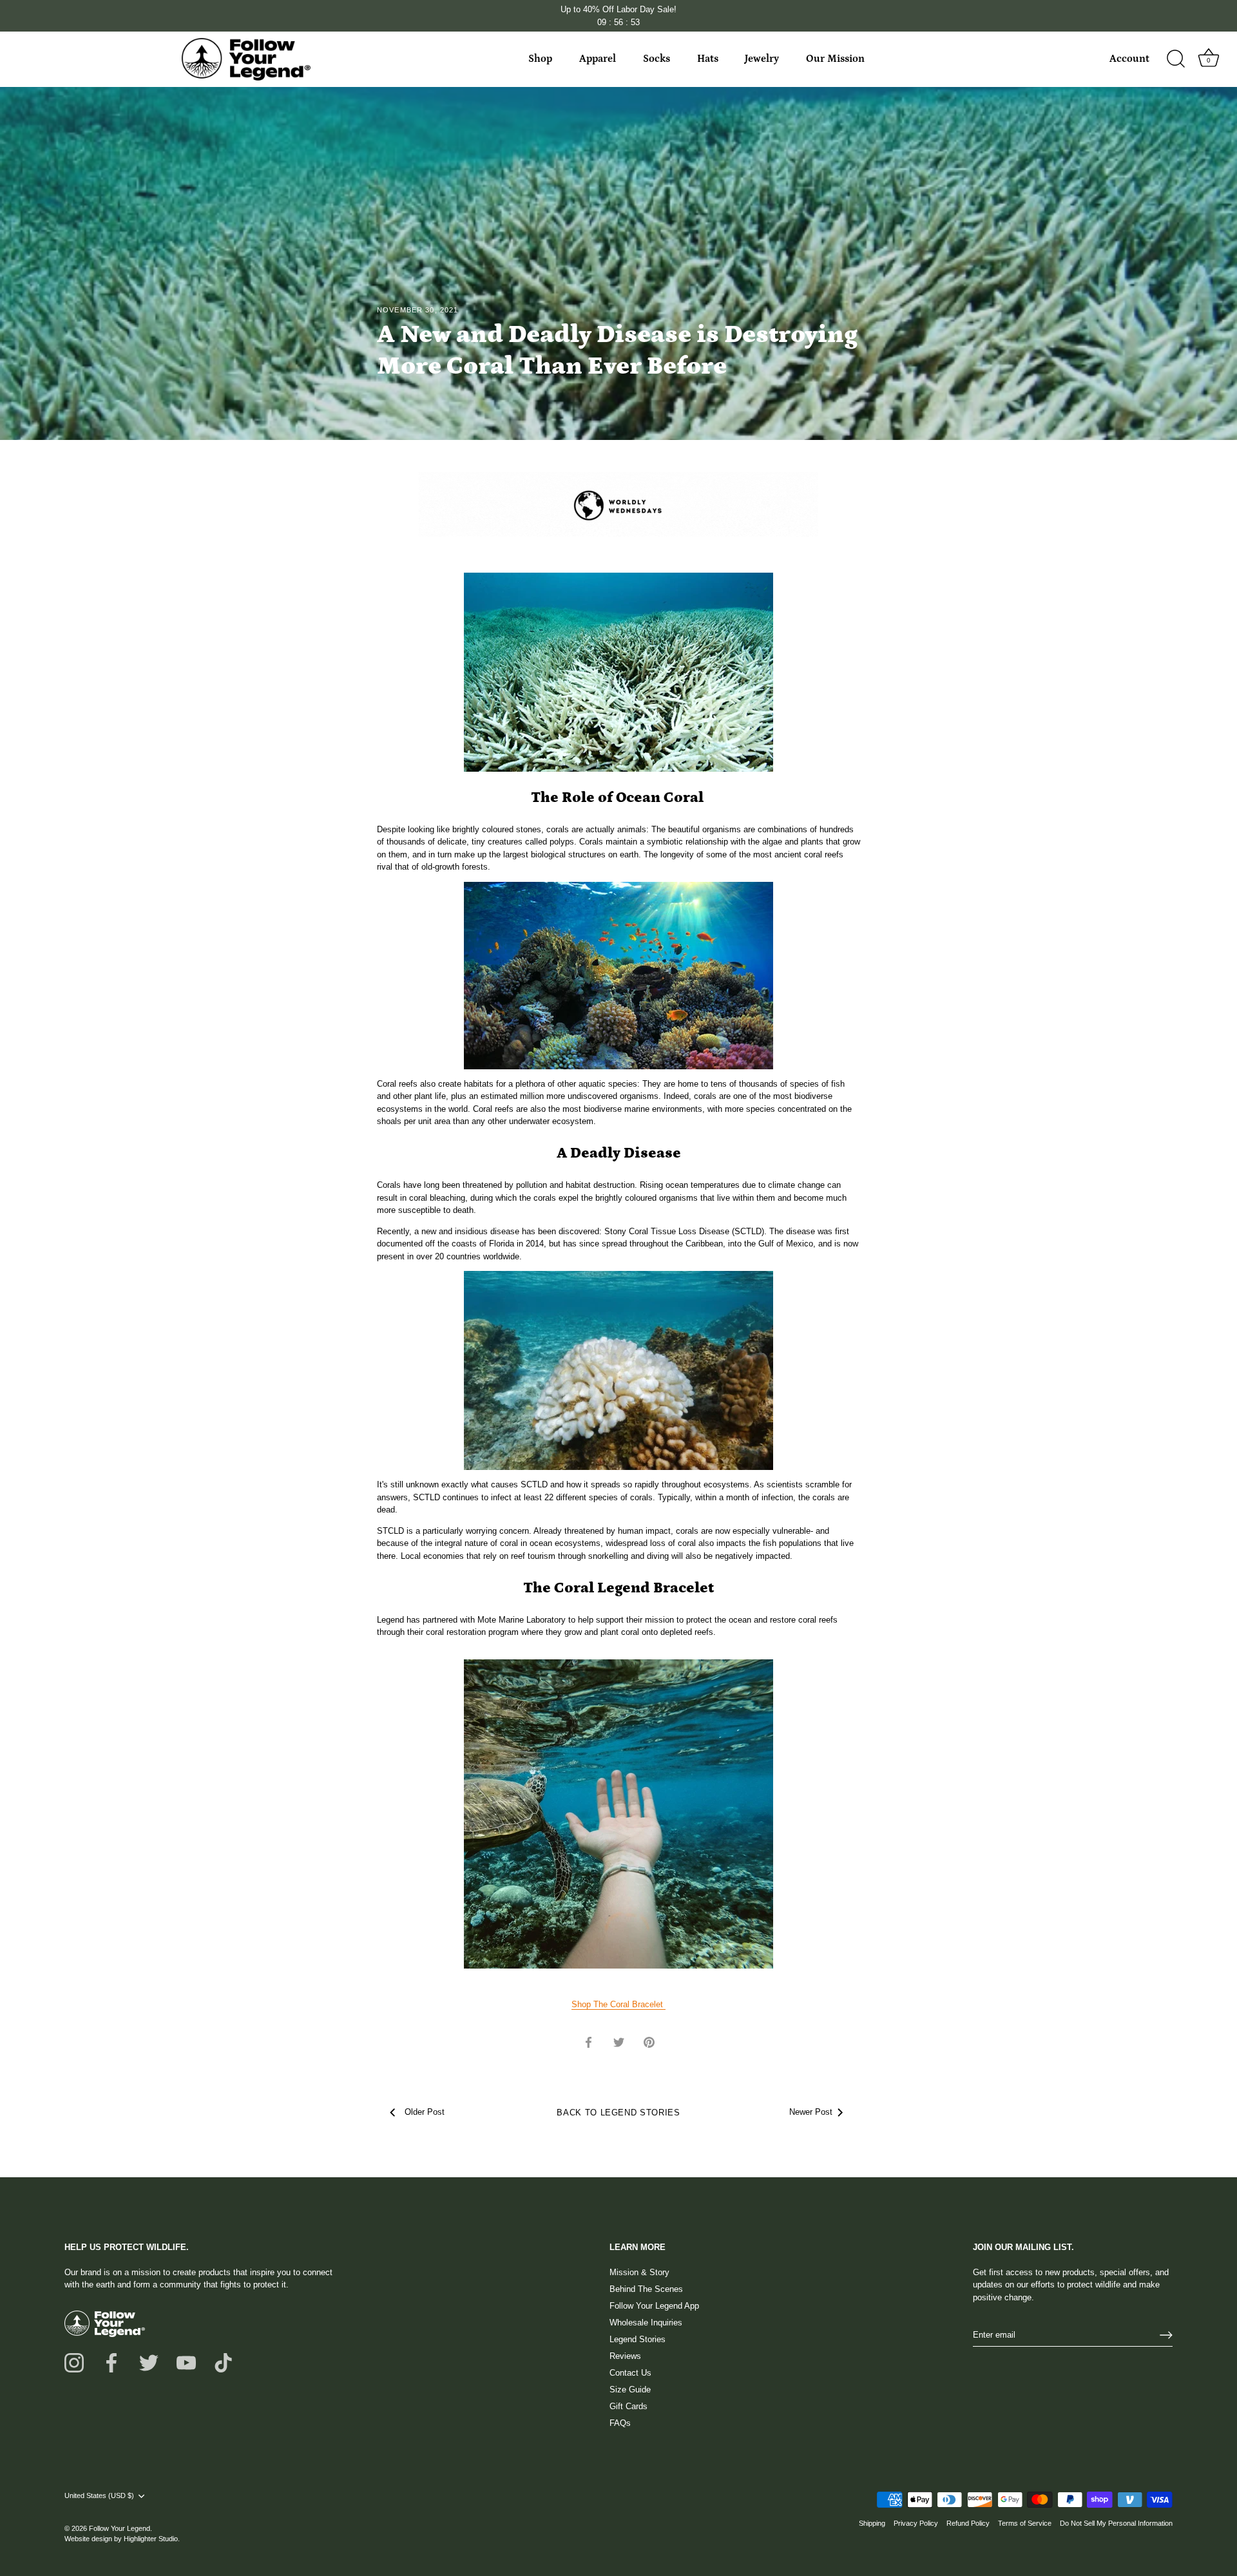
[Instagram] (74, 2362)
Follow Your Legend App (654, 2306)
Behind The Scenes (646, 2289)
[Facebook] (111, 2362)
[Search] (1176, 59)
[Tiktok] (224, 2362)
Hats (708, 59)
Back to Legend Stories (618, 2113)
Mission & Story (639, 2272)
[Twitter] (149, 2362)
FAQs (620, 2423)
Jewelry (762, 59)
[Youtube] (186, 2362)
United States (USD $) (99, 2495)
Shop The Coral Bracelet (618, 2004)
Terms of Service (1025, 2523)
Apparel (598, 59)
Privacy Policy (916, 2523)
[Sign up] (1166, 2335)
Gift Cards (628, 2406)
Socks (657, 59)
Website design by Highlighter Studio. (122, 2539)
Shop (540, 59)
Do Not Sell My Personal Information (1116, 2523)
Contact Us (630, 2373)
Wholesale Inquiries (646, 2323)
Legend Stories (638, 2339)
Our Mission (835, 59)
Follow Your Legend (120, 2528)
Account (1129, 59)
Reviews (625, 2356)
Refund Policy (968, 2523)
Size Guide (630, 2390)
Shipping (872, 2523)
